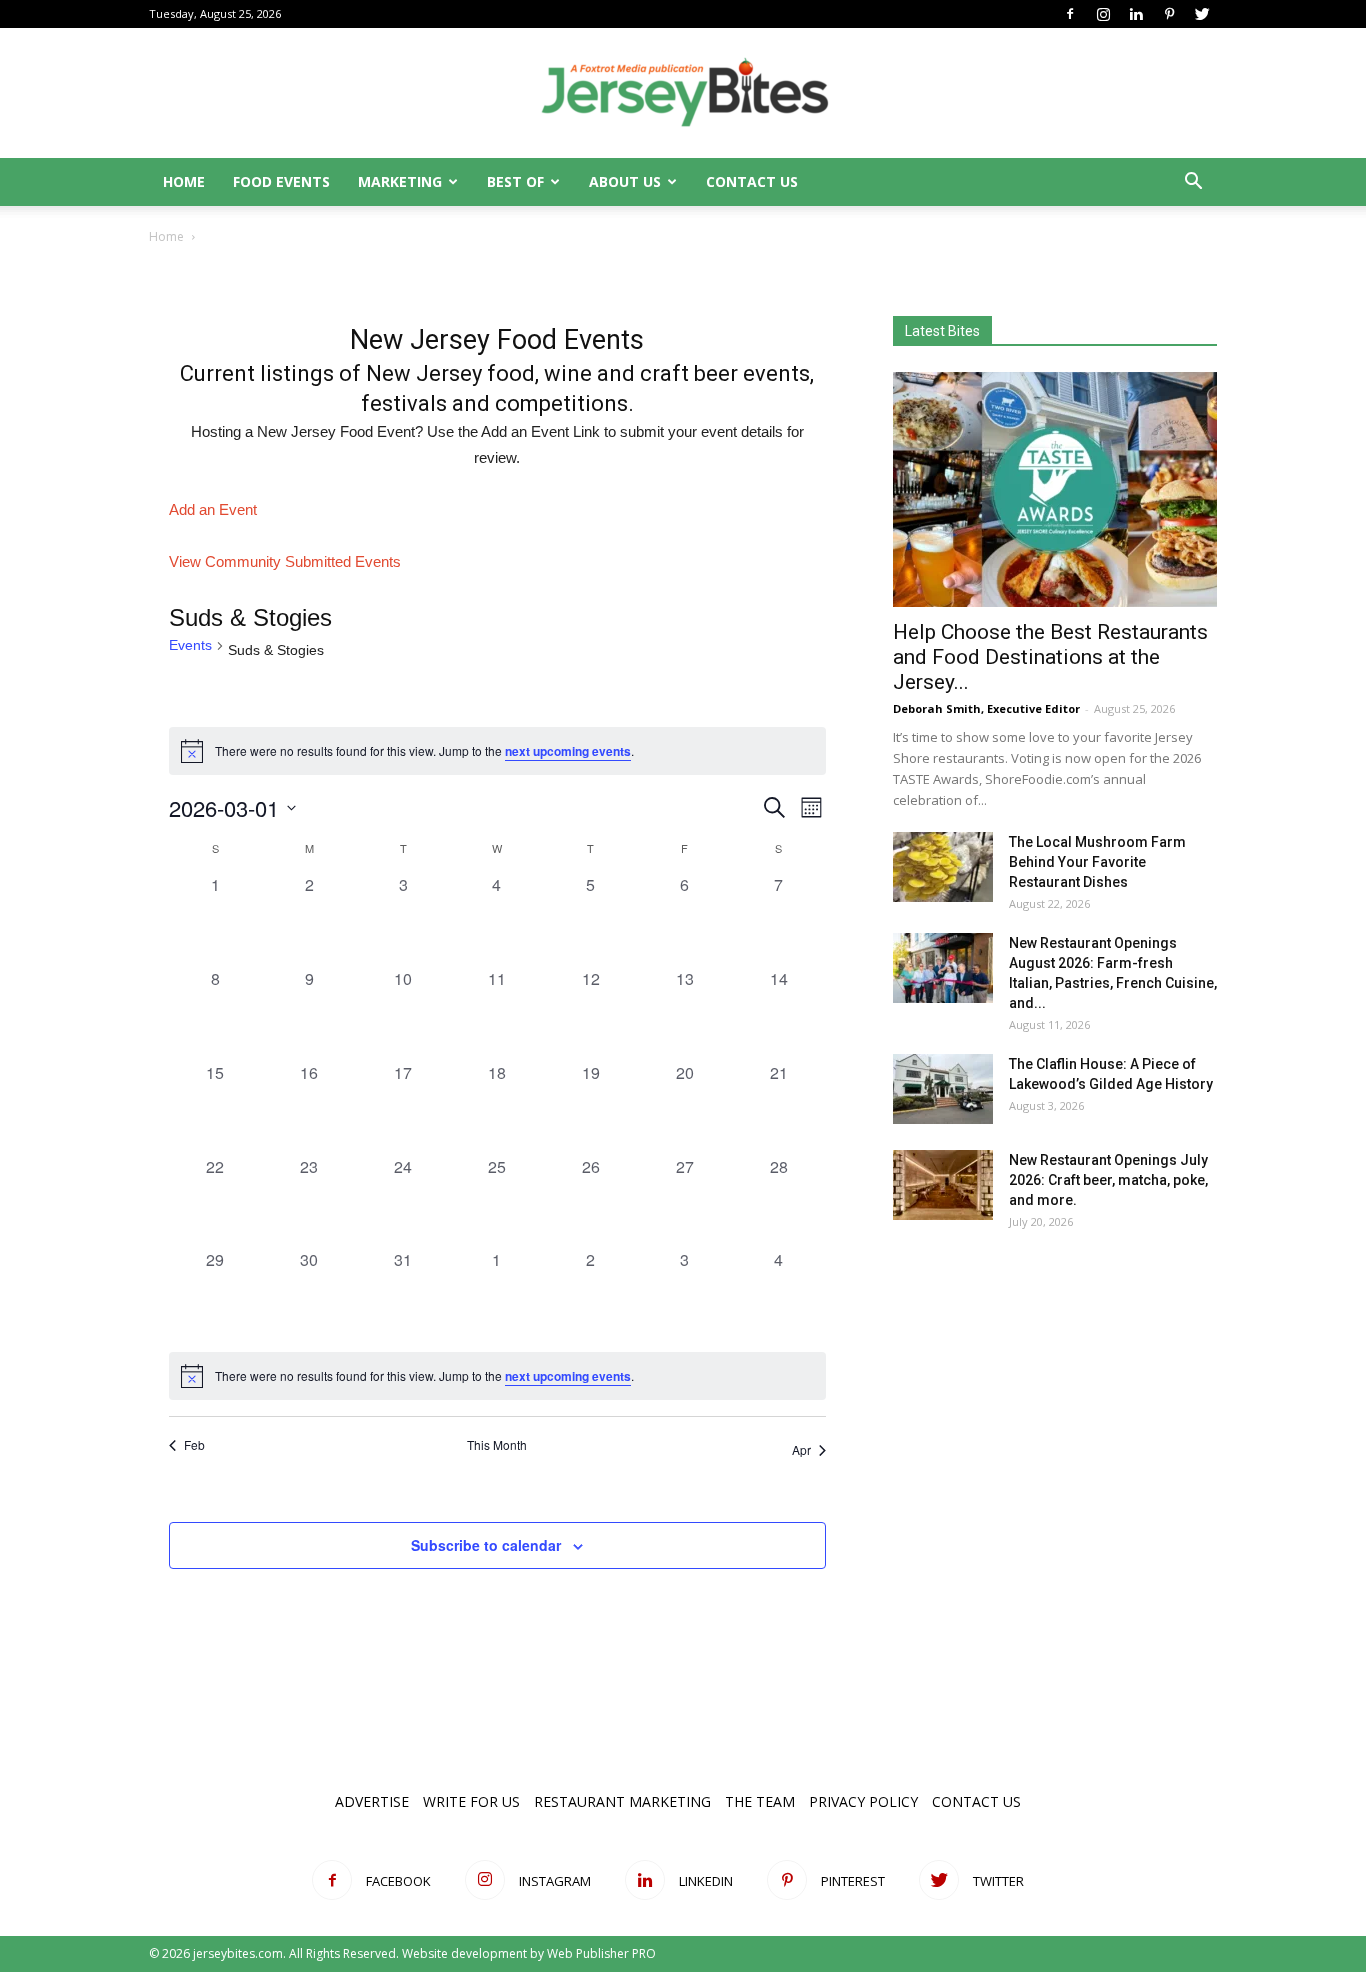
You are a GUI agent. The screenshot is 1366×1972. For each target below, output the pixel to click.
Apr (801, 1449)
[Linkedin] (1136, 14)
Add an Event (213, 509)
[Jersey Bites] (683, 94)
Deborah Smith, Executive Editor (986, 708)
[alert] (497, 1376)
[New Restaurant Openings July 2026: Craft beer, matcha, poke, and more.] (943, 1185)
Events (190, 645)
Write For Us (471, 1801)
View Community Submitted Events (285, 561)
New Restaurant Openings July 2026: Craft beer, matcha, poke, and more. (1108, 1180)
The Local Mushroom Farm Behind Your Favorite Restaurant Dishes (1097, 862)
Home (184, 181)
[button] (1193, 183)
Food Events (281, 181)
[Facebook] (1070, 14)
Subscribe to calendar (486, 1545)
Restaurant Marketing (622, 1801)
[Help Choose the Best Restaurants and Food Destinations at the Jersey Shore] (1055, 489)
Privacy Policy (863, 1801)
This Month (497, 1445)
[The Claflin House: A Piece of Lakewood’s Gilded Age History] (943, 1089)
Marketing (400, 181)
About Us (625, 181)
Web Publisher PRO (601, 1953)
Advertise (372, 1801)
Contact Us (752, 181)
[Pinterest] (1169, 14)
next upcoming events (568, 751)
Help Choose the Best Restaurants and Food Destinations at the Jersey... (1050, 657)
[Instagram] (1103, 14)
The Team (760, 1801)
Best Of (515, 181)
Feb (194, 1445)
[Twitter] (1202, 14)
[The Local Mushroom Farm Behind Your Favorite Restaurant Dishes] (943, 867)
